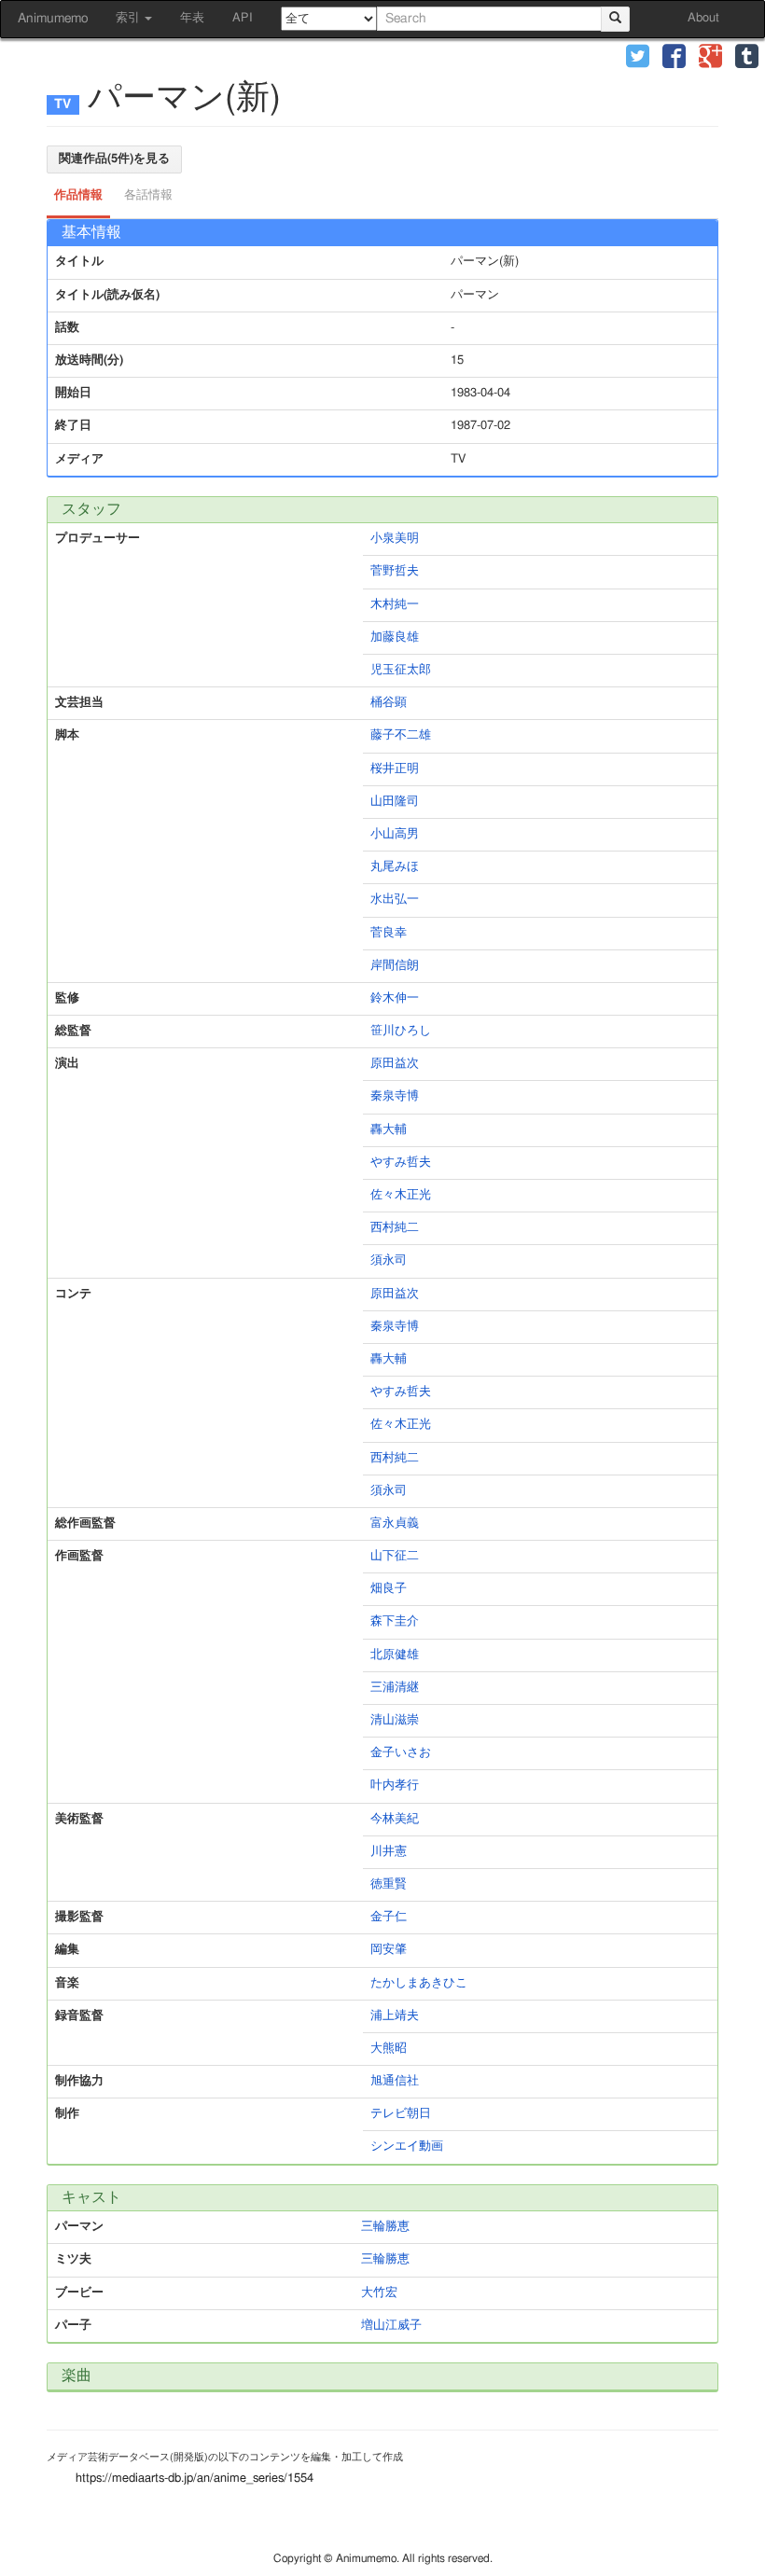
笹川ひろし (401, 1031)
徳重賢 (389, 1884)
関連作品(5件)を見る (114, 159)
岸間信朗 (395, 966)
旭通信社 (395, 2081)
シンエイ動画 (407, 2147)
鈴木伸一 (395, 998)
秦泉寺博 (395, 1096)
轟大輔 (389, 1130)
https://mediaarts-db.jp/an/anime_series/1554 (195, 2479)
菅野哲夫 (395, 571)
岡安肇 (389, 1950)
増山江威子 (391, 2326)
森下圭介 (395, 1621)
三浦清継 (395, 1688)
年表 (192, 18)
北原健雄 (395, 1655)
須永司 (389, 1260)
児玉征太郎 (401, 670)
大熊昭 (389, 2049)
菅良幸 (389, 933)
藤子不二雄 (401, 735)
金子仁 (389, 1917)
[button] (638, 58)
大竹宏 (379, 2293)
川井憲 (389, 1852)
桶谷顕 (389, 703)
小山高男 (395, 834)
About (703, 18)
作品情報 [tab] (78, 195)
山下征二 (395, 1556)
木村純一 (395, 605)
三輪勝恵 (385, 2227)
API (243, 18)
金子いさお (401, 1753)
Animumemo (53, 19)
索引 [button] (129, 18)
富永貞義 (395, 1523)
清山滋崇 (395, 1720)
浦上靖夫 (395, 2016)
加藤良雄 (395, 637)
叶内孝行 (395, 1786)
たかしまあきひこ (419, 1983)
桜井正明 (395, 769)
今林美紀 (395, 1819)
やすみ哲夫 (401, 1163)
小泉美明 (395, 539)
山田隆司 (395, 802)
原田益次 (395, 1064)
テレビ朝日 (401, 2114)
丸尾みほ (395, 867)
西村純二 (395, 1228)
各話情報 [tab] (148, 195)
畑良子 (389, 1589)
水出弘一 (395, 900)
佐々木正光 (401, 1195)
